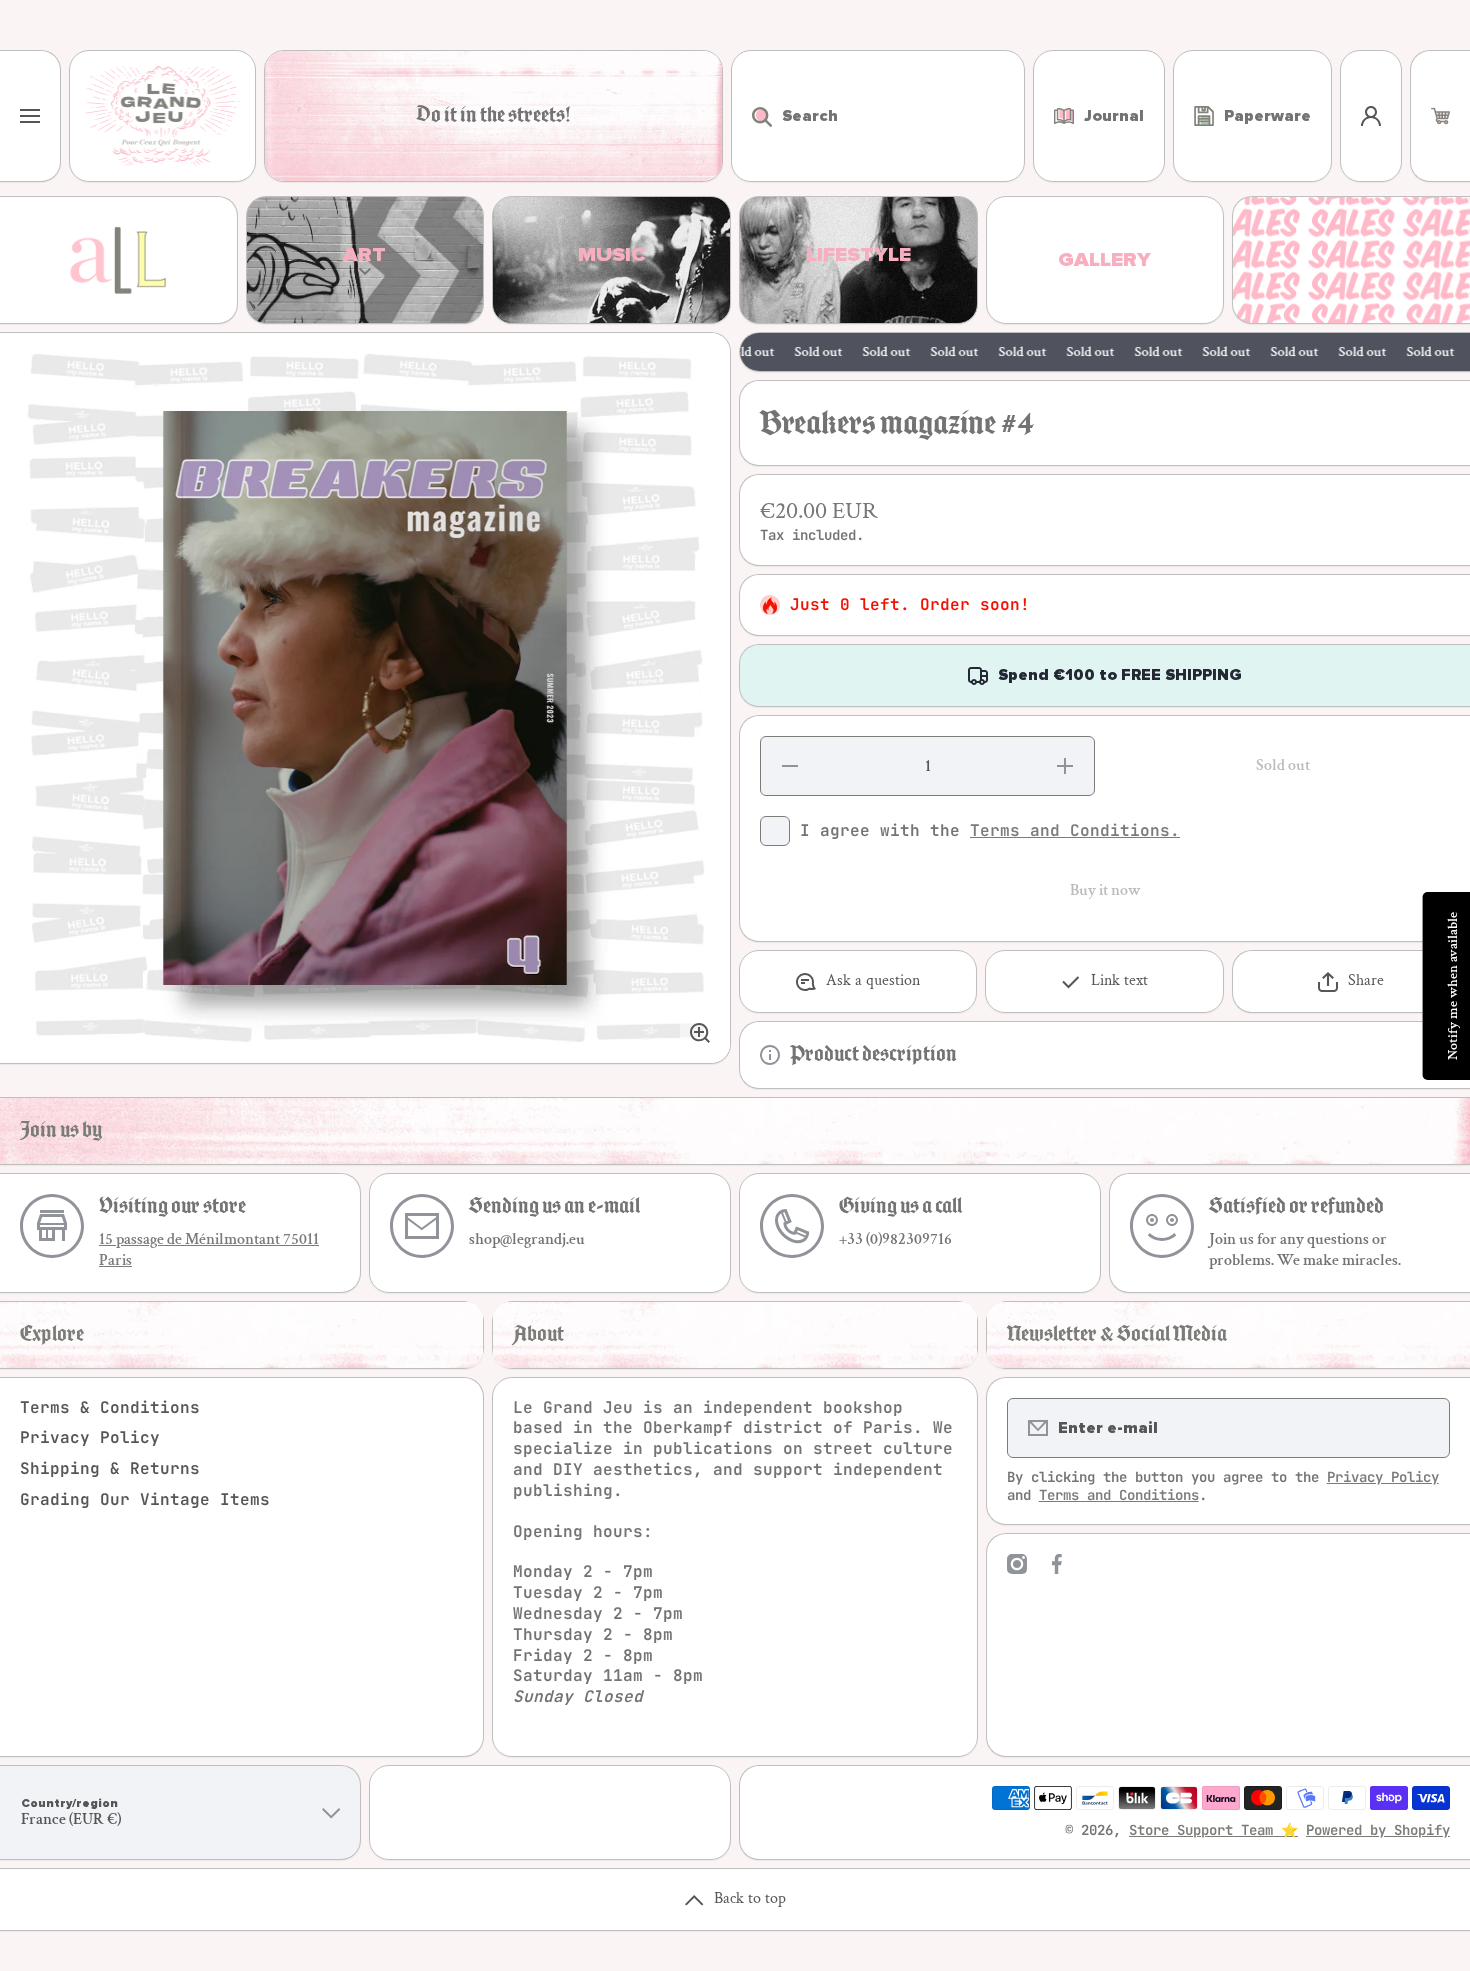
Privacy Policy (90, 1437)
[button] (1440, 116)
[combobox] (878, 116)
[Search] (751, 116)
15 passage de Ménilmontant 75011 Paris (209, 1250)
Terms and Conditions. (1075, 830)
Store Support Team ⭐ (1213, 1830)
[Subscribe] (1422, 1428)
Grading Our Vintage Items (145, 1499)
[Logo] (162, 116)
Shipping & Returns (110, 1468)
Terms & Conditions (110, 1407)
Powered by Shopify (1378, 1830)
